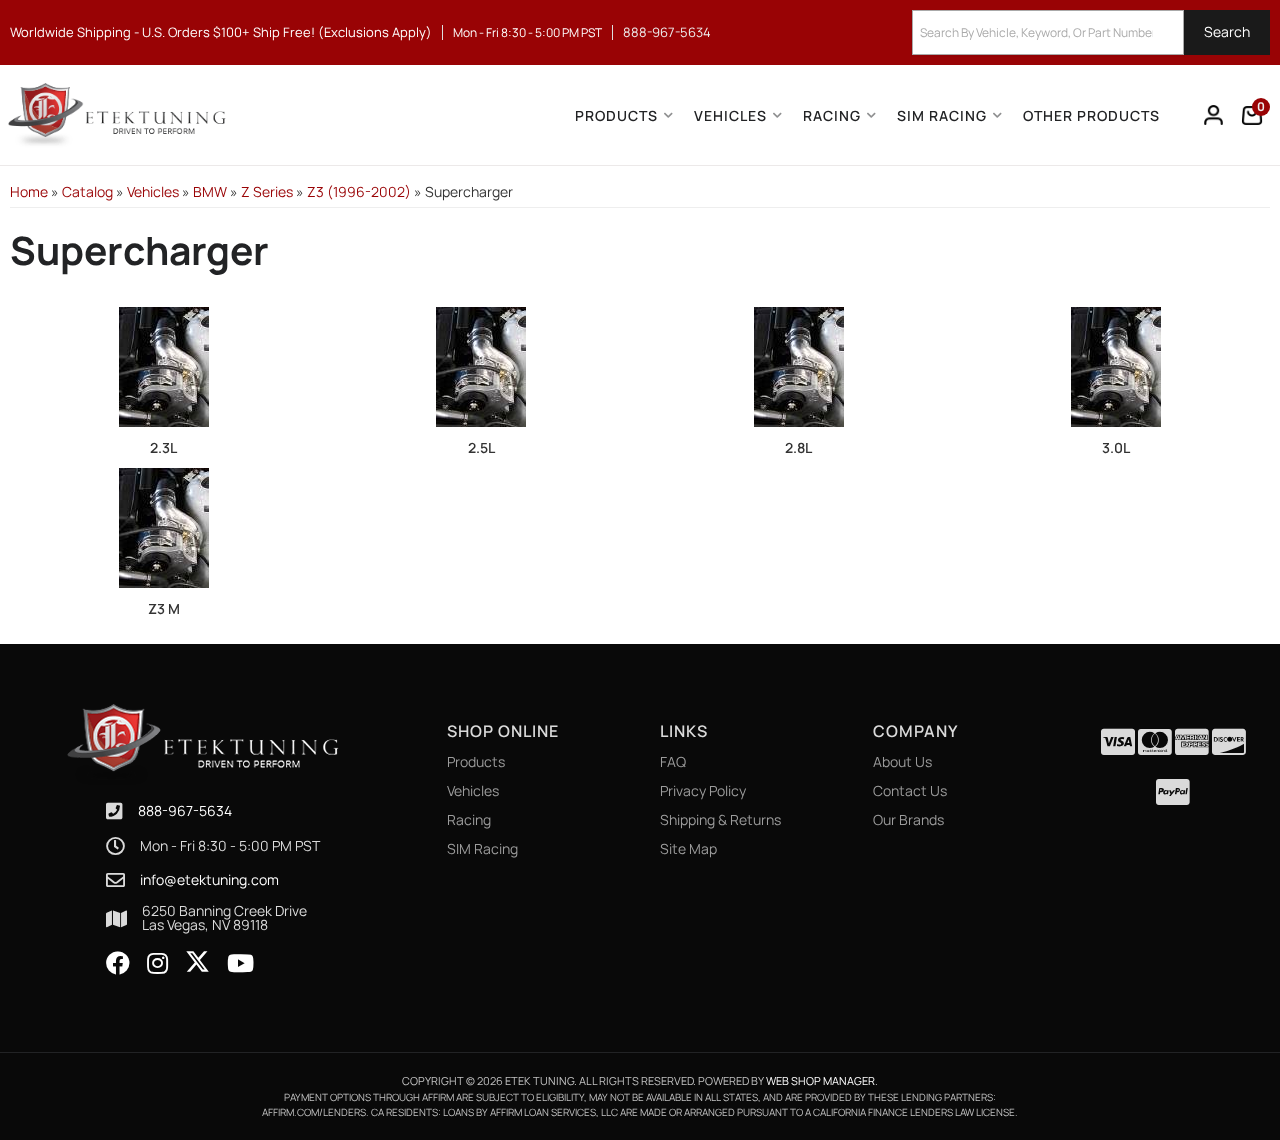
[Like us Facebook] (118, 964)
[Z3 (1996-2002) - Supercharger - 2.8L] (799, 365)
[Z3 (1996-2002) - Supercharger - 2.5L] (482, 365)
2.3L (163, 447)
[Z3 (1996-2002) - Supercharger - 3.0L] (1117, 365)
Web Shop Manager (820, 1080)
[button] (1091, 32)
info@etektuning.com (209, 880)
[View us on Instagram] (157, 964)
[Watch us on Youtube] (240, 964)
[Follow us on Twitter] (197, 962)
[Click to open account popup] (1214, 115)
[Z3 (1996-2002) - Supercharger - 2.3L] (164, 365)
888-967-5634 (185, 810)
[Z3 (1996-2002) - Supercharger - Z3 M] (164, 526)
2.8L (798, 447)
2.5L (481, 447)
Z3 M (164, 608)
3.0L (1116, 447)
